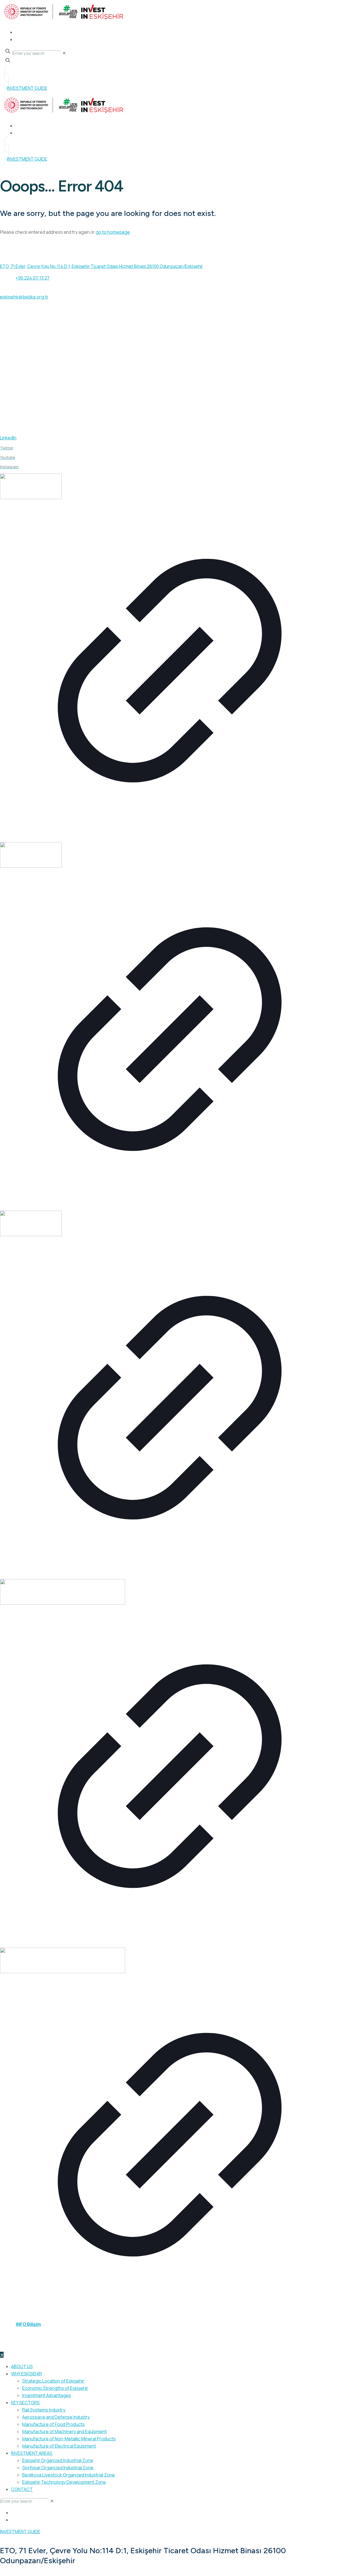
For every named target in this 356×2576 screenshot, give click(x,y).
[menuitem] (14, 2513)
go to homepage (113, 232)
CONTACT (17, 400)
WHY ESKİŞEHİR (21, 347)
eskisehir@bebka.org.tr (24, 297)
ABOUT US (17, 334)
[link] (170, 658)
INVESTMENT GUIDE (26, 387)
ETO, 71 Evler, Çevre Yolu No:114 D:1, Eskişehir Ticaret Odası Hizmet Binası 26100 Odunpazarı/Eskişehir (102, 266)
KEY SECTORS (20, 374)
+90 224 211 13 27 (33, 278)
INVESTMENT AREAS (26, 360)
